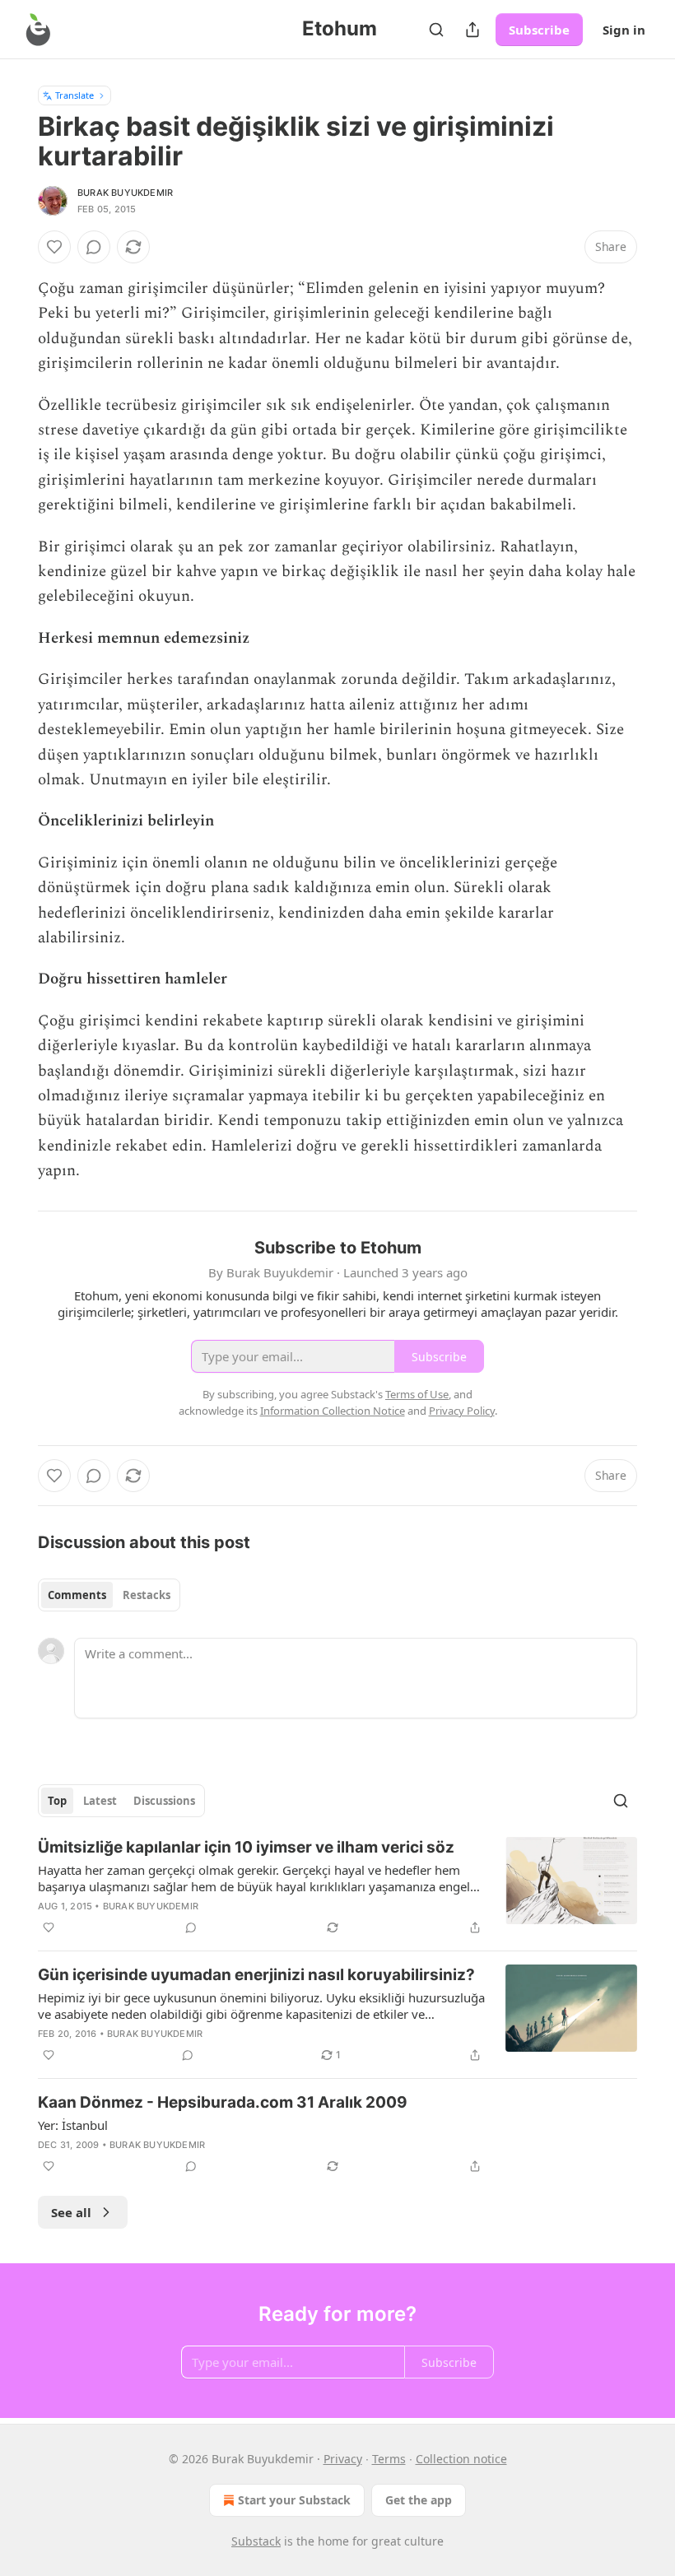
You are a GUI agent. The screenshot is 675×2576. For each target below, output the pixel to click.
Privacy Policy (462, 1411)
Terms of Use (417, 1394)
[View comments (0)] (94, 247)
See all (71, 2212)
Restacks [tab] (147, 1595)
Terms (389, 2459)
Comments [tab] (77, 1595)
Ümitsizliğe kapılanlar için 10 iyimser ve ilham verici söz (246, 1847)
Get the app (419, 2500)
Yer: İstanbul (73, 2125)
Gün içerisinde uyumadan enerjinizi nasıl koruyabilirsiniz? (256, 1975)
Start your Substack (294, 2500)
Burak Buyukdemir (125, 193)
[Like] (54, 247)
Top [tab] (57, 1801)
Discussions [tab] (164, 1801)
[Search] (436, 30)
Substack (256, 2541)
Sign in (624, 30)
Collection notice (461, 2459)
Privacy (343, 2459)
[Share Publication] (472, 30)
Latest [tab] (100, 1801)
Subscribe (539, 30)
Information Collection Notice (333, 1411)
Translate (74, 95)
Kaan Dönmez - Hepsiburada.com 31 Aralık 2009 (223, 2102)
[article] (337, 1887)
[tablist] (109, 1595)
